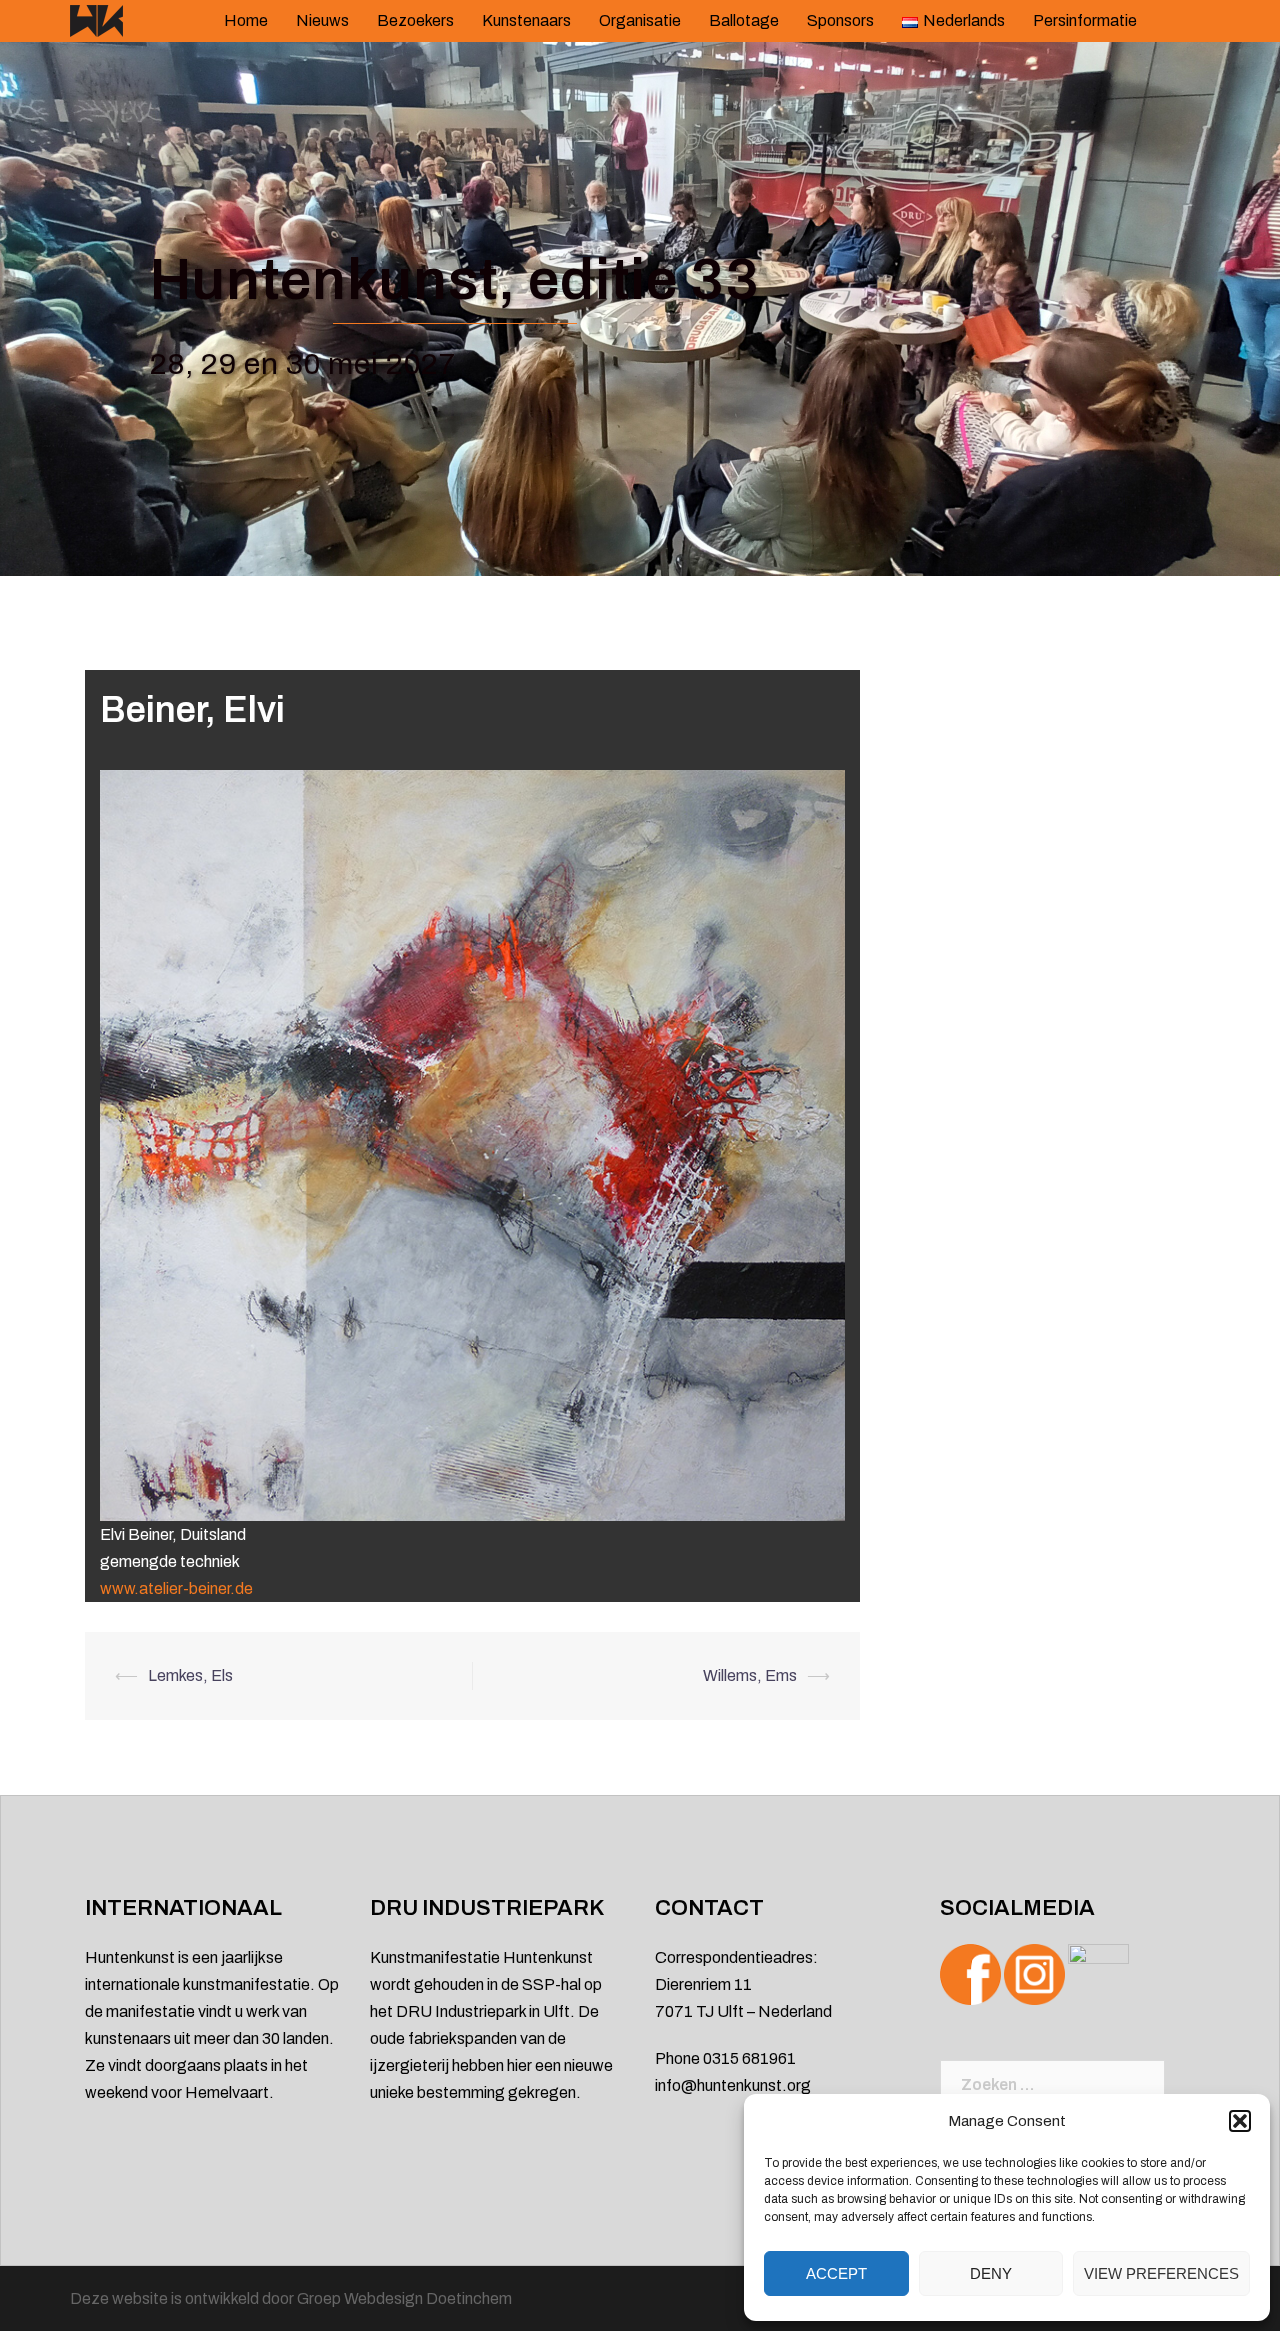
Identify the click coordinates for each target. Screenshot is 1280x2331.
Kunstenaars (526, 20)
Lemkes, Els (190, 1675)
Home (246, 20)
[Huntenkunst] (96, 19)
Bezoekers (415, 20)
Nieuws (322, 20)
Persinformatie (1085, 20)
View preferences (1161, 2273)
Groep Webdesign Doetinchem (404, 2298)
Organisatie (640, 20)
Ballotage (744, 20)
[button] (1240, 2121)
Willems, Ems (750, 1675)
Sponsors (840, 20)
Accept (836, 2273)
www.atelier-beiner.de (176, 1588)
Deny (991, 2273)
